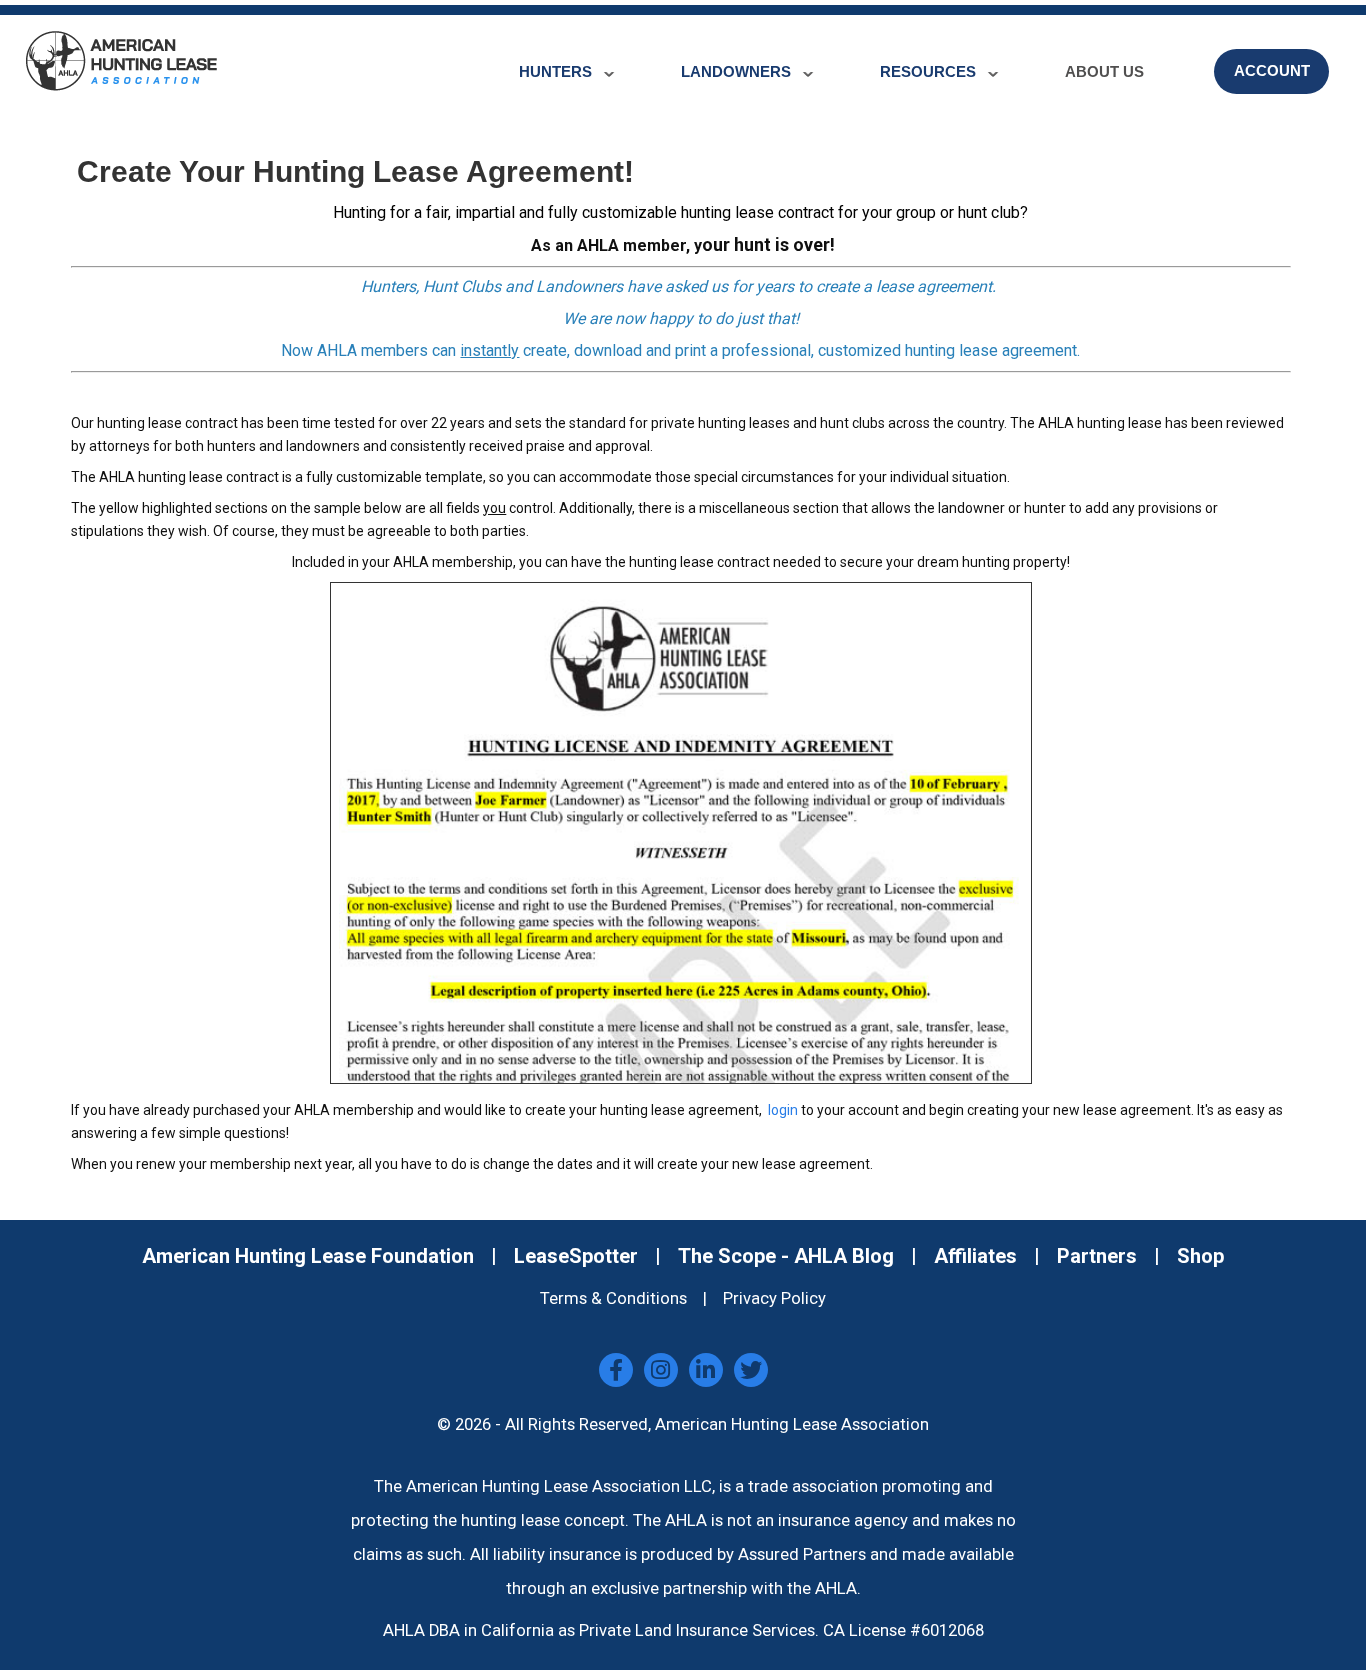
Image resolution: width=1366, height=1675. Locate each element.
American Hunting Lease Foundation (308, 1256)
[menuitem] (559, 56)
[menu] (921, 72)
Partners (1097, 1256)
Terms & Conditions (613, 1298)
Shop (1200, 1256)
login (781, 1110)
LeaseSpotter (576, 1256)
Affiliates (975, 1256)
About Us (1104, 71)
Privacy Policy (774, 1298)
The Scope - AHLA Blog (786, 1256)
